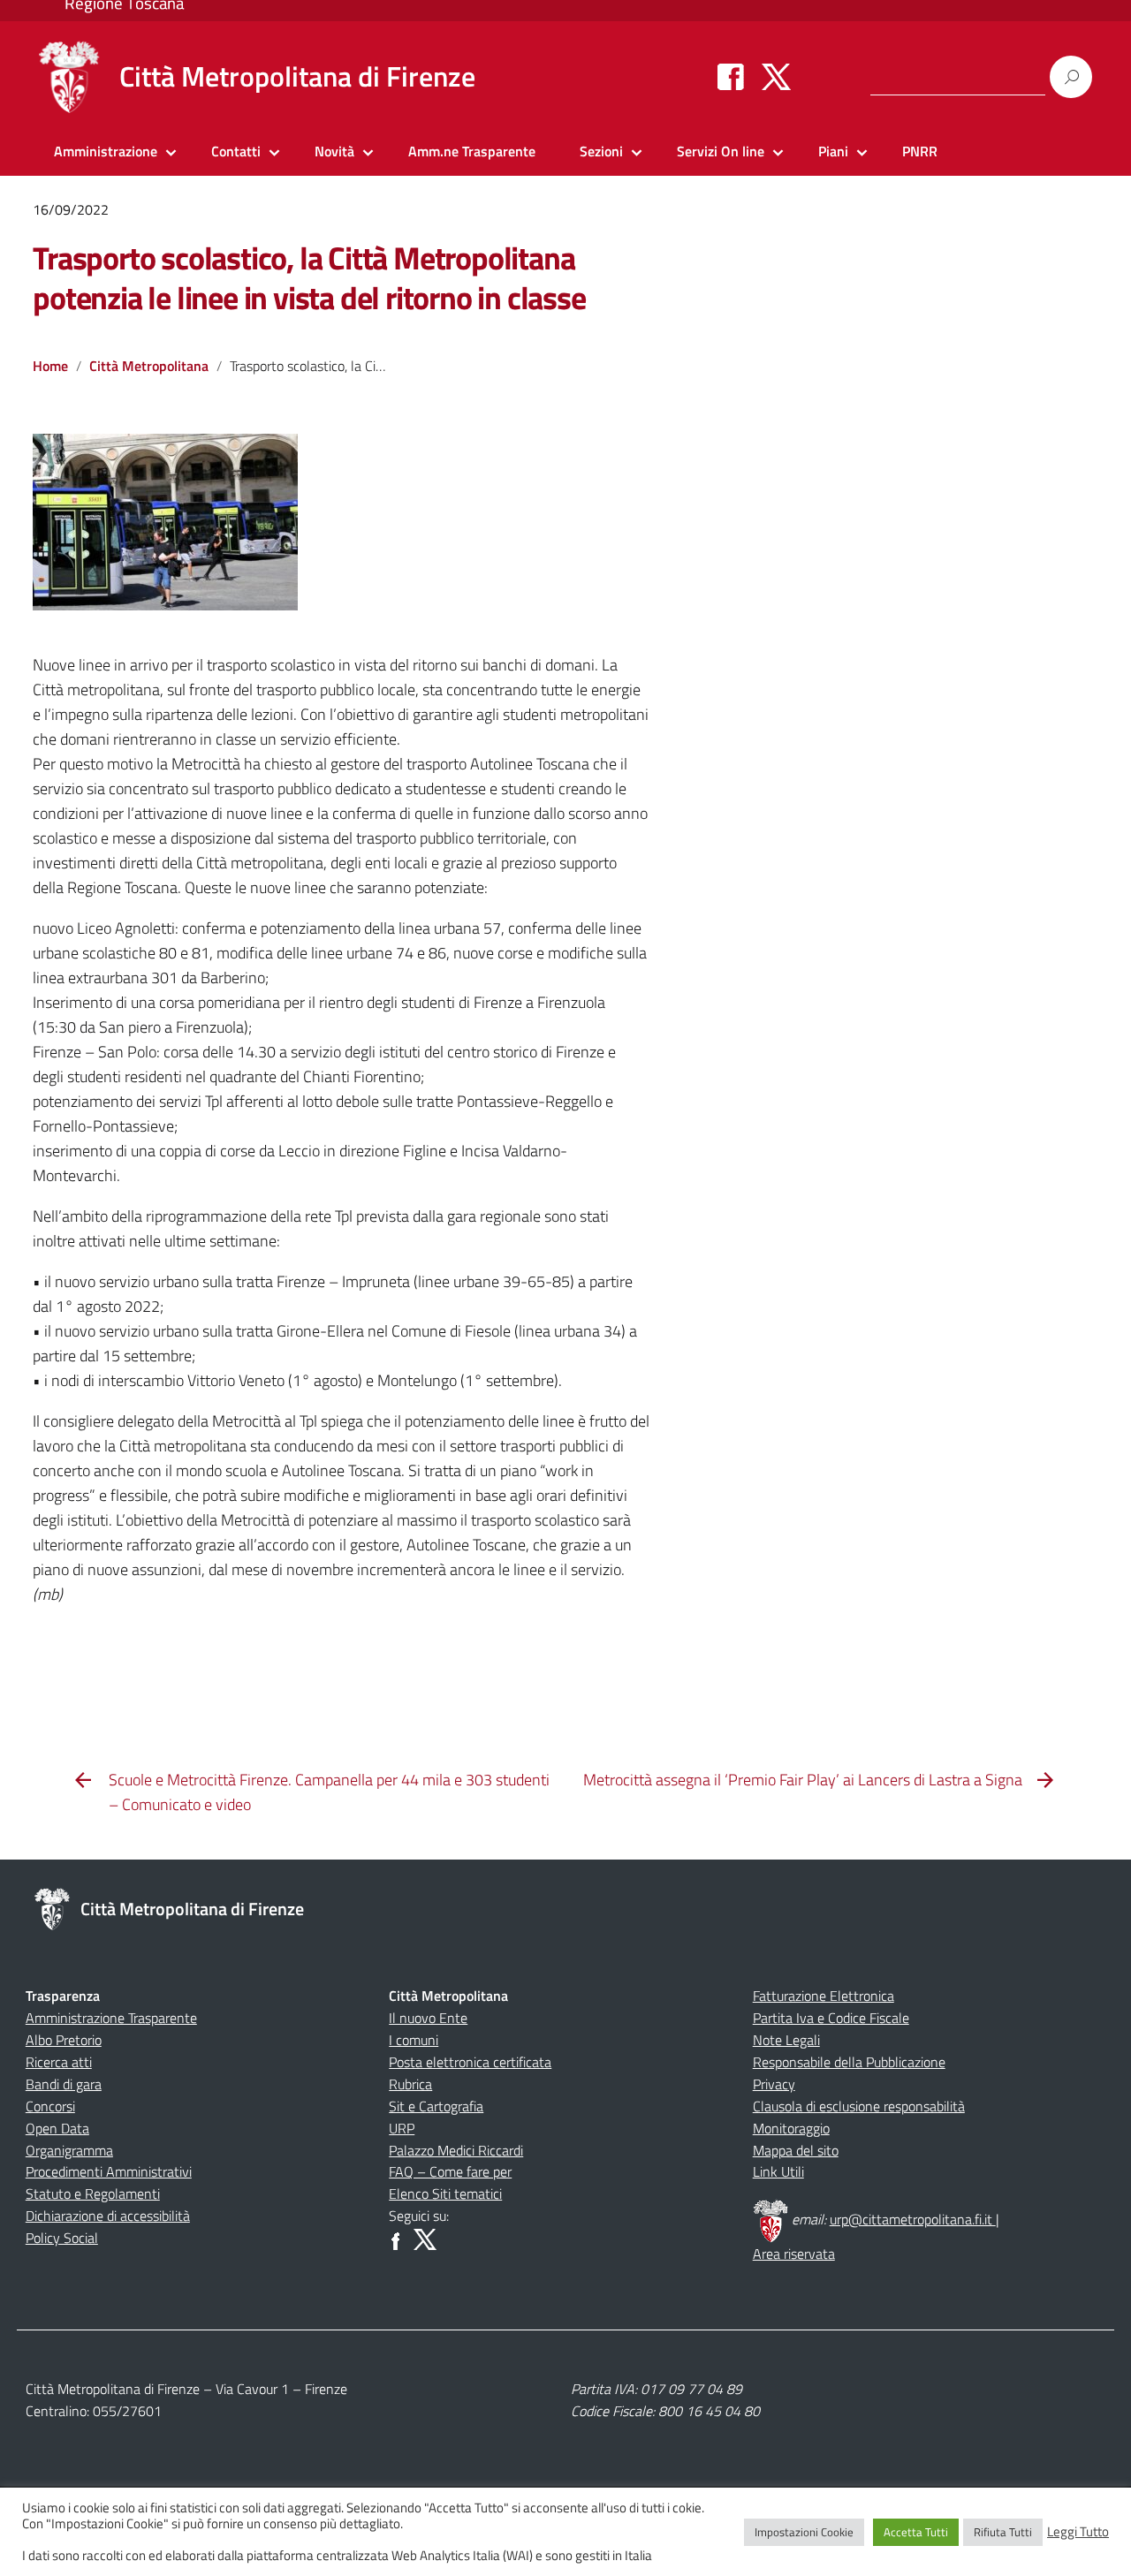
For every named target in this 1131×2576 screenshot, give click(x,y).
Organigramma (69, 2150)
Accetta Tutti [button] (916, 2532)
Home (50, 366)
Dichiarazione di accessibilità (108, 2216)
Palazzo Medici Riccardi (456, 2150)
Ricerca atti (59, 2062)
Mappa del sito (796, 2150)
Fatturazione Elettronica (824, 1996)
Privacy (774, 2084)
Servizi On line (721, 151)
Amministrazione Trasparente (111, 2018)
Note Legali (786, 2040)
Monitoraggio (791, 2128)
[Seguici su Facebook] (731, 76)
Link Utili (778, 2171)
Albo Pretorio (64, 2040)
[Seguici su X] (776, 76)
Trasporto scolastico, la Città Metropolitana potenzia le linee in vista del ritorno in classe (309, 277)
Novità (334, 151)
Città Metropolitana (149, 366)
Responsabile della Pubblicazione (849, 2062)
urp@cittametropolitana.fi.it (913, 2219)
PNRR (920, 151)
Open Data (57, 2128)
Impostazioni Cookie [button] (804, 2532)
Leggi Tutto (1078, 2532)
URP (402, 2128)
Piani (833, 151)
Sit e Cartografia (436, 2106)
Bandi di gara (64, 2084)
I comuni (414, 2040)
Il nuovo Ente (428, 2018)
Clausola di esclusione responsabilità (859, 2106)
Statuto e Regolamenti (93, 2193)
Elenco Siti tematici (445, 2193)
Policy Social (62, 2238)
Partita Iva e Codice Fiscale (831, 2018)
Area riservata (794, 2254)
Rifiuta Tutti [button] (1003, 2532)
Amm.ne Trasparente (472, 151)
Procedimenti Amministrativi (109, 2171)
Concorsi (50, 2106)
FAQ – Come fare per (450, 2171)
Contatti (236, 151)
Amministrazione (106, 151)
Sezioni (601, 151)
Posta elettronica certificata (470, 2062)
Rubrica (410, 2084)
